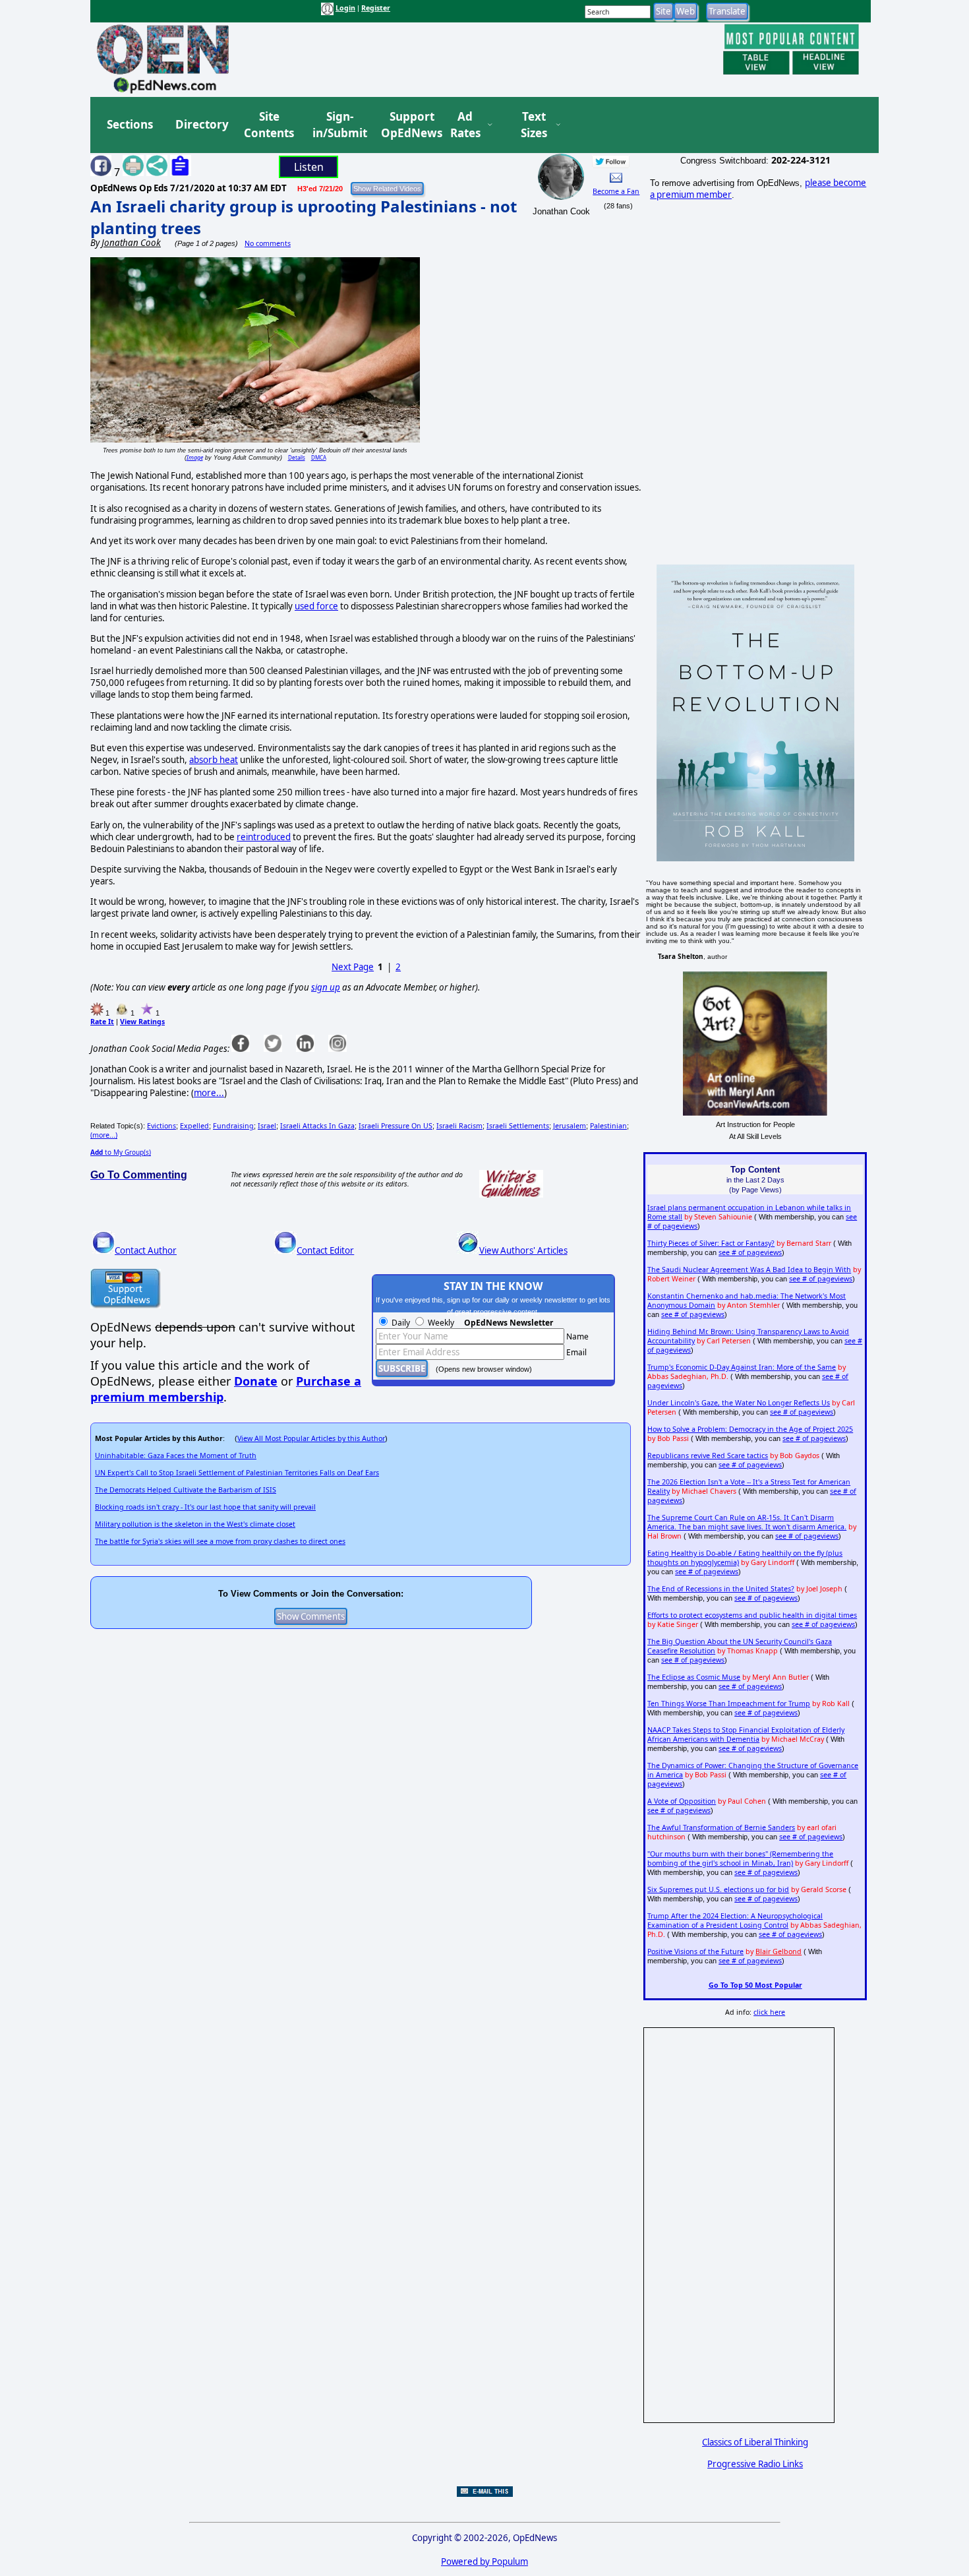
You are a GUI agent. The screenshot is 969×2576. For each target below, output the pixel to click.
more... (209, 1093)
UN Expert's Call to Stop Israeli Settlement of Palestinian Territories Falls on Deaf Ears (237, 1473)
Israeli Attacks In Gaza (317, 1126)
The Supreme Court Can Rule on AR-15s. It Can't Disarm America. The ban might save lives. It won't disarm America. (747, 1522)
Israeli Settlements (518, 1126)
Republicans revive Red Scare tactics (708, 1456)
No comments (268, 243)
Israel (267, 1126)
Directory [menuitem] (201, 124)
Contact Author (146, 1250)
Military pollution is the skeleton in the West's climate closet (195, 1524)
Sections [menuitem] (130, 124)
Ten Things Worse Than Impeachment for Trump (729, 1703)
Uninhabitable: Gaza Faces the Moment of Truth (176, 1456)
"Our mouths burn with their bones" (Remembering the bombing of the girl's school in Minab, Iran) (740, 1858)
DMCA (319, 457)
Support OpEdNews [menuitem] (407, 125)
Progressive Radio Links (755, 2464)
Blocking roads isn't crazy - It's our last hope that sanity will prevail (205, 1507)
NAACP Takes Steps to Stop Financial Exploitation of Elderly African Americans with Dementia (746, 1734)
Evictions (161, 1126)
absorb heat (214, 760)
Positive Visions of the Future (695, 1951)
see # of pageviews (750, 1252)
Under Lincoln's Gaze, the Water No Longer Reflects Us (739, 1403)
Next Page (353, 967)
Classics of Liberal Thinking (755, 2442)
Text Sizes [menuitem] (534, 125)
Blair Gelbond (778, 1951)
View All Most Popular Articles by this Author (311, 1438)
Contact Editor (325, 1250)
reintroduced (264, 837)
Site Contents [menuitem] (269, 125)
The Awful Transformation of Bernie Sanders (721, 1827)
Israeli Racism (459, 1126)
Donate (256, 1381)
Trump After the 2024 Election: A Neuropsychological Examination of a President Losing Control (735, 1920)
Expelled (194, 1126)
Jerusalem (570, 1126)
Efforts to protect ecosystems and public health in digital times (752, 1615)
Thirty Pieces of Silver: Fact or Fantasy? (711, 1243)
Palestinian (608, 1126)
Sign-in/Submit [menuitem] (338, 125)
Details (297, 457)
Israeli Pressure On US (396, 1126)
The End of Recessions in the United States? (721, 1589)
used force (316, 606)
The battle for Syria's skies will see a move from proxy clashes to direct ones (220, 1541)
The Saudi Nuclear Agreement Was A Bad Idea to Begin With (749, 1270)
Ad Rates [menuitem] (465, 125)
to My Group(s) (121, 1152)
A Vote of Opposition (682, 1801)
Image (195, 457)
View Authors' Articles (523, 1250)
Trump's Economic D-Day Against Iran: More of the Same (742, 1367)
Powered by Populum (484, 2561)
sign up (326, 987)
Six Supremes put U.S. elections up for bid (718, 1889)
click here (769, 2012)
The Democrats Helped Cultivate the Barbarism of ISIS (186, 1490)
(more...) (104, 1135)
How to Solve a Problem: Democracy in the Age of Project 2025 (750, 1429)
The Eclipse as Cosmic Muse (694, 1677)
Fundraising (233, 1126)
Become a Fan (616, 191)
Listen (309, 167)
